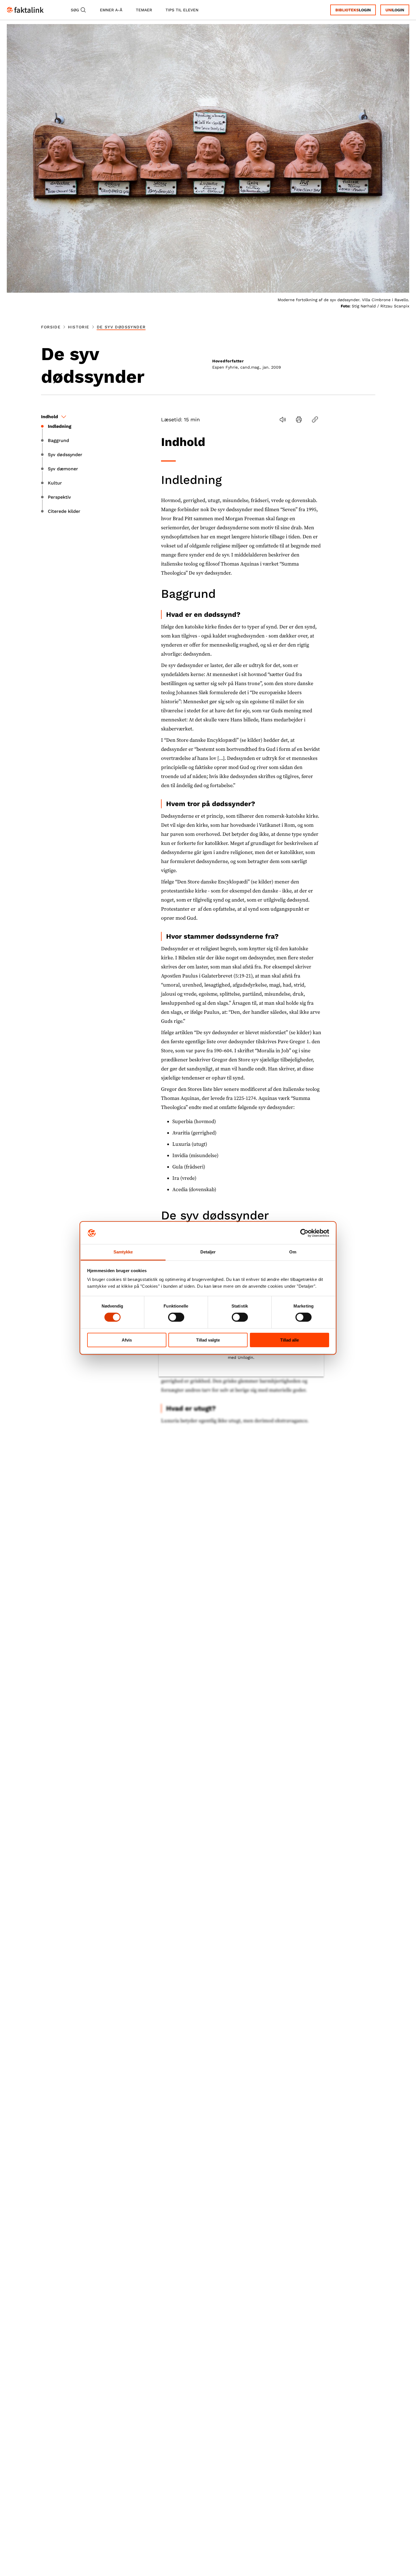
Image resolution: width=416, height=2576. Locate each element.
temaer (144, 10)
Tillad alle (290, 1340)
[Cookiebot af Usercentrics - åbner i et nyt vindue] (304, 1233)
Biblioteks (347, 10)
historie (79, 327)
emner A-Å (111, 10)
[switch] (176, 1317)
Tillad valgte (208, 1340)
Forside (51, 327)
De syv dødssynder (121, 327)
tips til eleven (182, 10)
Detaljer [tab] (208, 1252)
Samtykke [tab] (123, 1252)
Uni (389, 10)
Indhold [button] (50, 417)
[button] (283, 419)
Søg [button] (75, 10)
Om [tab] (293, 1252)
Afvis (127, 1340)
